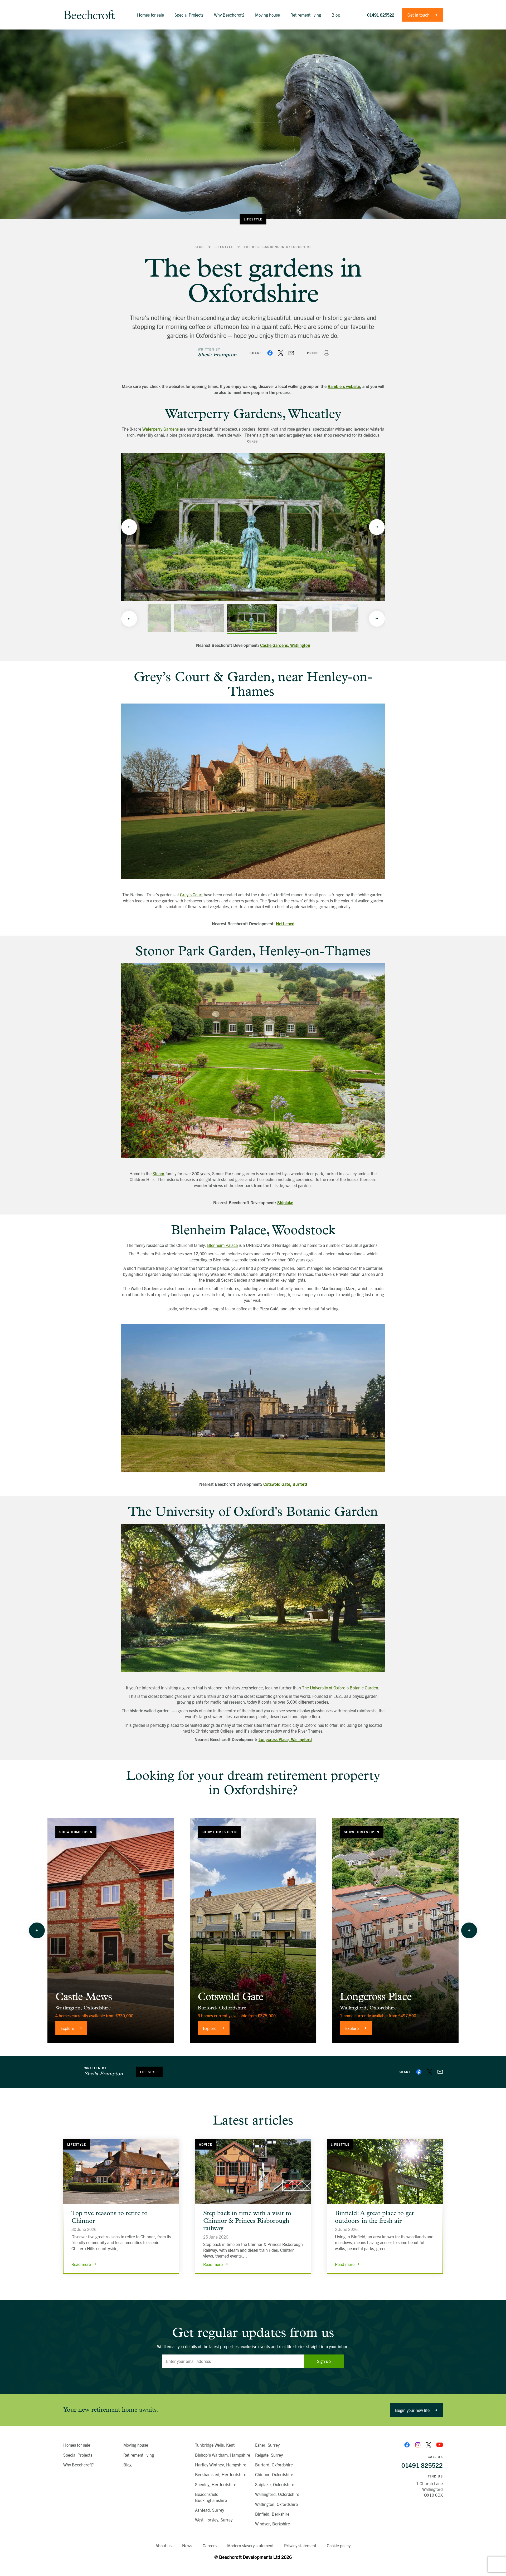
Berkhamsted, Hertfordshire (221, 2474)
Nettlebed (285, 923)
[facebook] (270, 353)
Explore (67, 2028)
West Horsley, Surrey (214, 2520)
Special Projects (78, 2455)
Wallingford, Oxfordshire (277, 2494)
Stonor (159, 1173)
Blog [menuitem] (336, 15)
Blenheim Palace (222, 1245)
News (187, 2545)
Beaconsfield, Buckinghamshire (211, 2497)
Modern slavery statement (250, 2545)
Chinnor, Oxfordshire (274, 2474)
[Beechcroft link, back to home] (89, 15)
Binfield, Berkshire (272, 2514)
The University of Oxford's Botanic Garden (340, 1688)
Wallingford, (354, 2008)
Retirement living (139, 2455)
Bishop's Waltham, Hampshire (223, 2455)
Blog (199, 247)
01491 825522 (381, 15)
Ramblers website (344, 386)
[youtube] (440, 2445)
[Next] (377, 527)
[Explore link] (111, 1930)
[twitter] (281, 353)
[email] (291, 353)
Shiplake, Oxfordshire (275, 2484)
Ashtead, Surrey (210, 2510)
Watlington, (69, 2008)
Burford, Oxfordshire (274, 2465)
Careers (210, 2545)
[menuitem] (150, 15)
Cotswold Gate (231, 1997)
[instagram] (418, 2445)
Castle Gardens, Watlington (285, 645)
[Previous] (129, 527)
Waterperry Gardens (160, 429)
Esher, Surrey (267, 2445)
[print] (326, 353)
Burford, (208, 2008)
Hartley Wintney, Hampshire (221, 2465)
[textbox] (233, 2361)
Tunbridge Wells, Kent (215, 2445)
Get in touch (419, 15)
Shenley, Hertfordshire (216, 2484)
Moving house (136, 2445)
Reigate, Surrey (269, 2455)
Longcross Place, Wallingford (285, 1739)
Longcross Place (376, 1997)
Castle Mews (84, 1997)
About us (164, 2545)
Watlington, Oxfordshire (276, 2504)
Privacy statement (300, 2545)
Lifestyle (253, 219)
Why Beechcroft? (79, 2465)
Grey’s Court (191, 894)
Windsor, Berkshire (273, 2524)
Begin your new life (412, 2410)
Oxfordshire (97, 2008)
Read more (81, 2264)
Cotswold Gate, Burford (285, 1484)
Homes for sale (77, 2445)
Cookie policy (339, 2545)
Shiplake (285, 1202)
